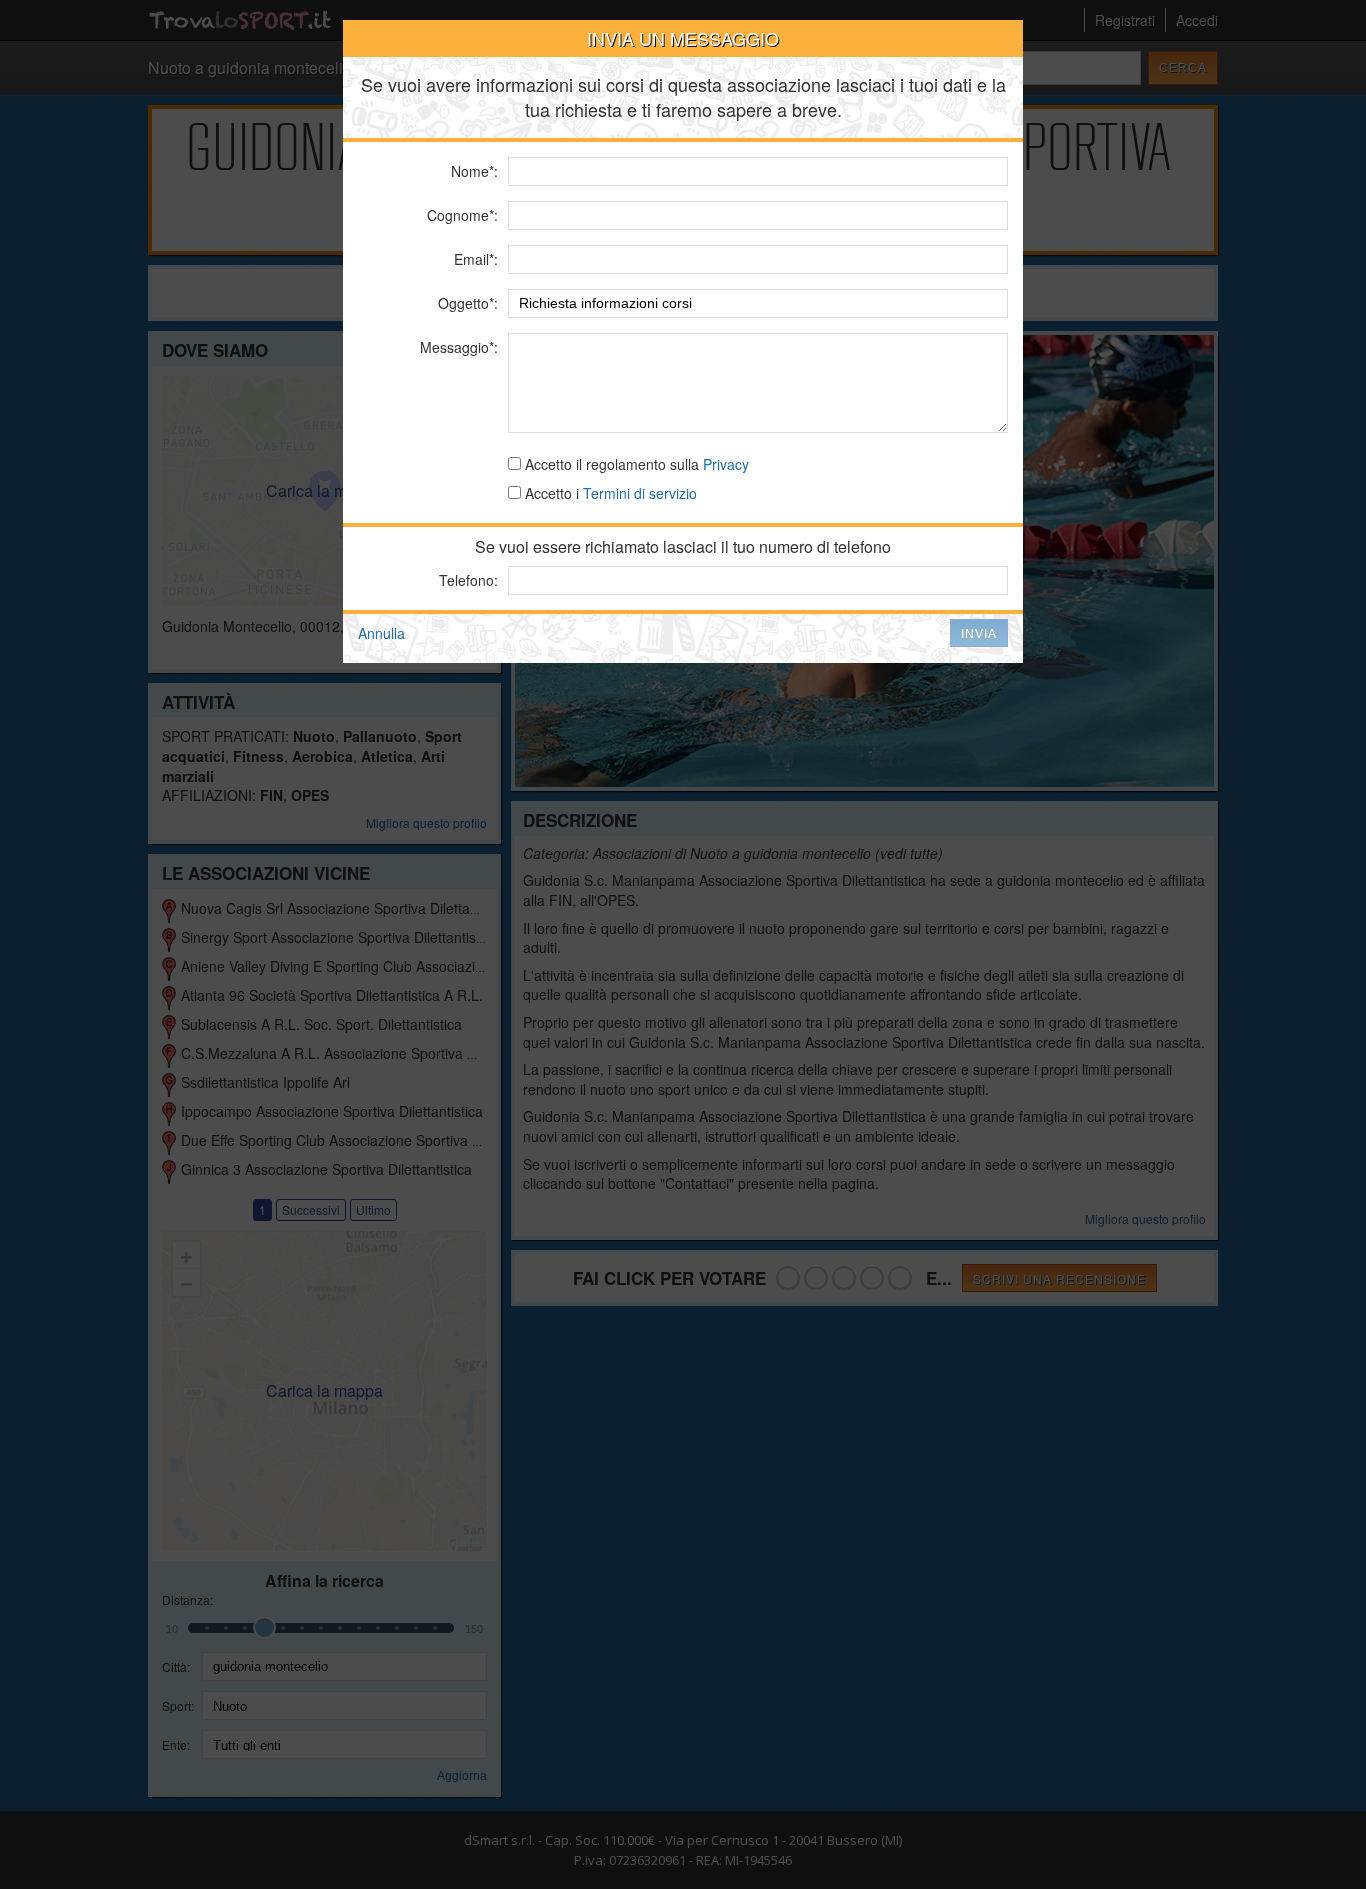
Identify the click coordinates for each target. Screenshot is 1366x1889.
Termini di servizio (640, 493)
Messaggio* (457, 347)
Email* (474, 259)
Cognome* (460, 215)
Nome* (472, 171)
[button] (979, 633)
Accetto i (609, 493)
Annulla (381, 633)
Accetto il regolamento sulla (635, 464)
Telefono (466, 580)
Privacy (726, 464)
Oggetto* (466, 303)
